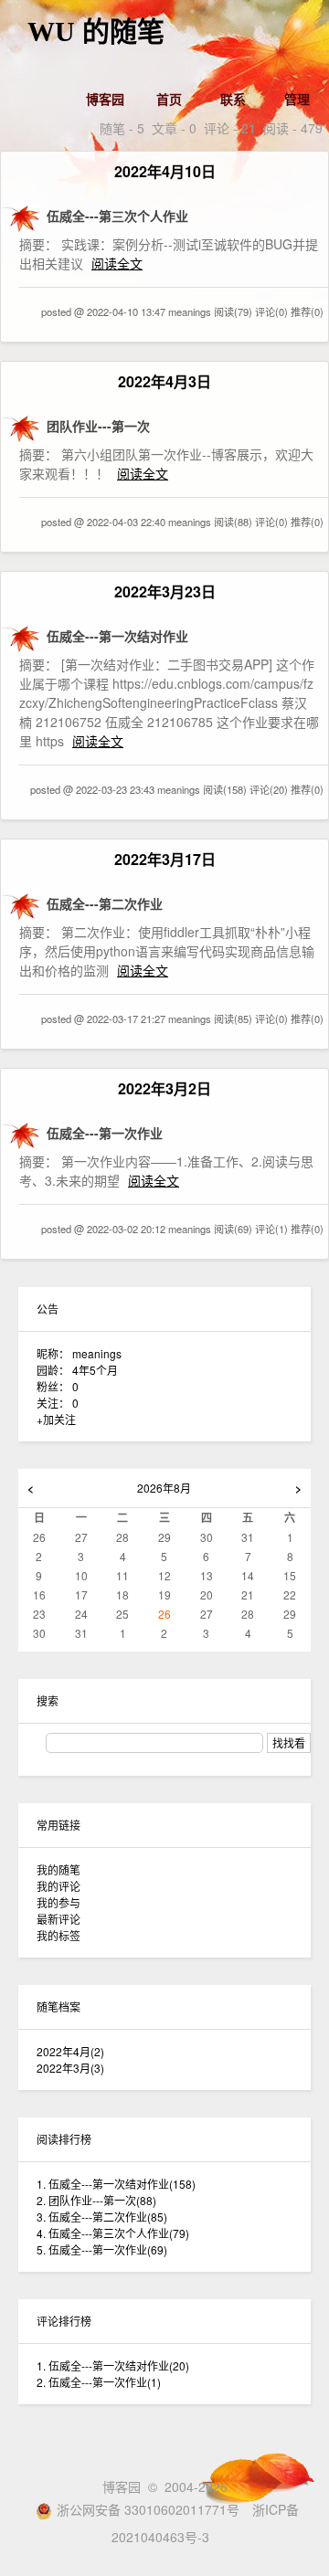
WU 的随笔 (96, 32)
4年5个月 (95, 1370)
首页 (169, 99)
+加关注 (56, 1419)
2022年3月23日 (165, 591)
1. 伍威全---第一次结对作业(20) (113, 2365)
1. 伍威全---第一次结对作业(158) (116, 2184)
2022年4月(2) (70, 2051)
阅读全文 (117, 263)
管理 (297, 99)
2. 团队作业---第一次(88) (96, 2200)
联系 (233, 99)
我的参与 (58, 1902)
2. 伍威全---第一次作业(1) (99, 2382)
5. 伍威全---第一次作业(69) (102, 2249)
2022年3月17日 (165, 859)
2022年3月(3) (70, 2068)
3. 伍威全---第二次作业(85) (102, 2217)
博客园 (105, 99)
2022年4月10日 (165, 171)
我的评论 (58, 1886)
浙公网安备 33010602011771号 (148, 2509)
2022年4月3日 (164, 381)
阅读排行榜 (64, 2139)
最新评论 (58, 1919)
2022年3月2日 (164, 1088)
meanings (97, 1353)
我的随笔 (58, 1869)
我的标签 (58, 1935)
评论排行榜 (64, 2321)
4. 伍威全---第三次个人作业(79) (113, 2233)
